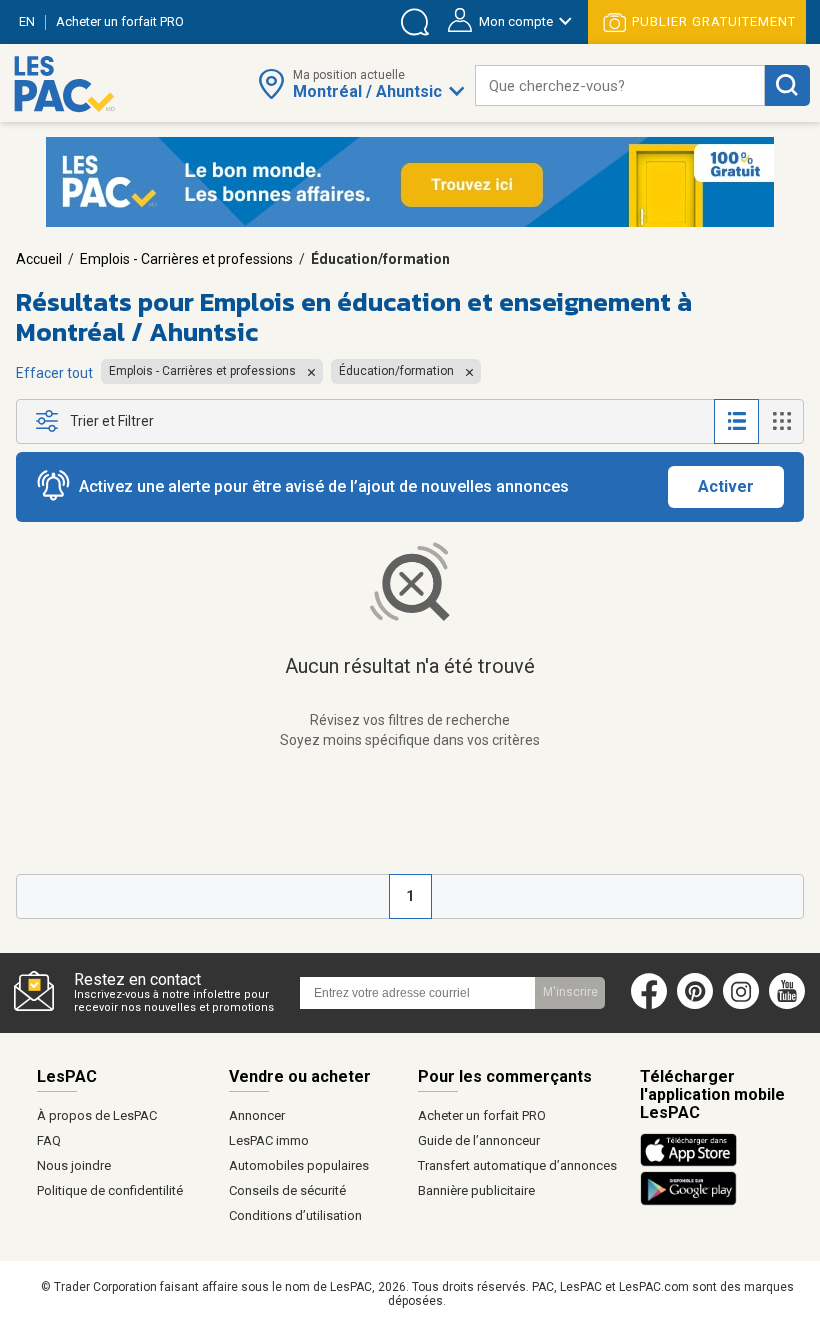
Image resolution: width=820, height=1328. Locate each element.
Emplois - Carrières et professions (186, 259)
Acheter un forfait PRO (482, 1115)
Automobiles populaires (299, 1165)
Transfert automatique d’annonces (517, 1165)
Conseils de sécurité (287, 1190)
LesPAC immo (269, 1140)
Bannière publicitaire (476, 1190)
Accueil (39, 259)
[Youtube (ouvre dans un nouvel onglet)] (791, 1005)
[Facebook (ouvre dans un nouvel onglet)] (649, 1005)
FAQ (49, 1140)
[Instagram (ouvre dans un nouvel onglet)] (741, 1005)
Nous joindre (74, 1165)
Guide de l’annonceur (479, 1140)
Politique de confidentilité (110, 1190)
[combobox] (620, 85)
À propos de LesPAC (97, 1115)
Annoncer (257, 1115)
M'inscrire (570, 992)
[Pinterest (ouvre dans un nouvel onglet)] (695, 1005)
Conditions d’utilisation (295, 1215)
